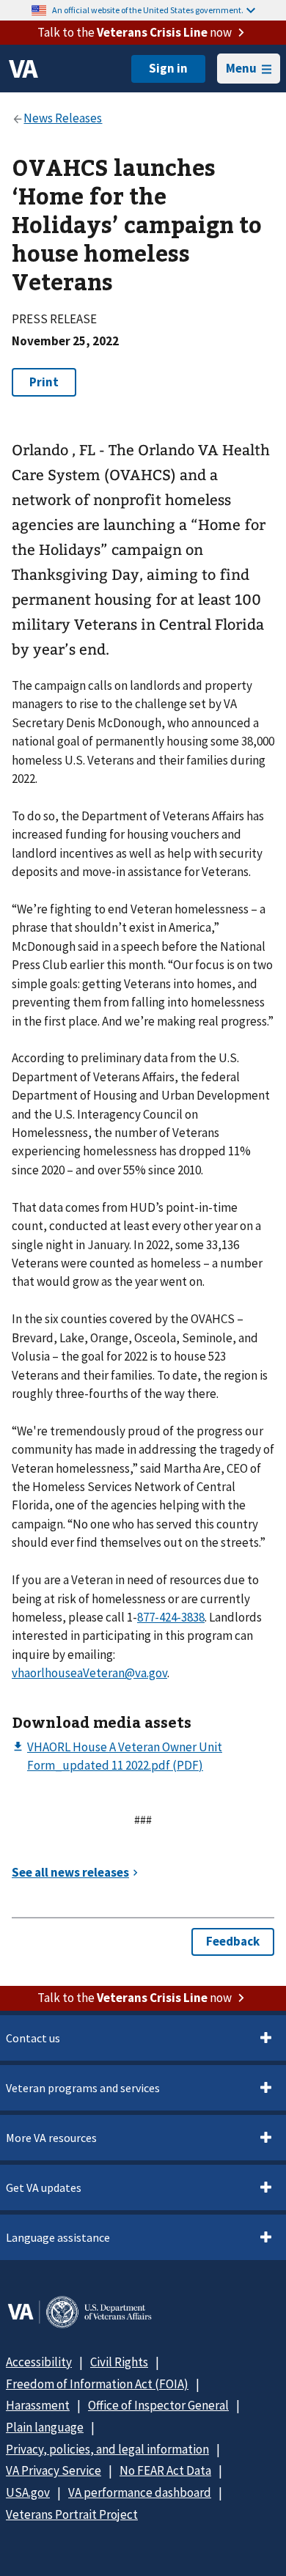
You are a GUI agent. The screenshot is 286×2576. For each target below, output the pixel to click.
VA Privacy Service (54, 2470)
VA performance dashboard (140, 2492)
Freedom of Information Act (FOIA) (97, 2384)
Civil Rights (119, 2362)
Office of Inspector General (158, 2405)
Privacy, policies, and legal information (107, 2449)
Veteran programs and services (83, 2088)
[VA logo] (23, 69)
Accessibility (39, 2362)
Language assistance (58, 2237)
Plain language (45, 2427)
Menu (241, 68)
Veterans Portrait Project (72, 2514)
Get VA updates (44, 2187)
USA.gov (28, 2492)
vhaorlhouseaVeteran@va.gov (89, 1673)
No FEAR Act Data (165, 2470)
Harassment (38, 2405)
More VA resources (51, 2138)
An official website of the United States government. (148, 10)
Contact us (33, 2038)
